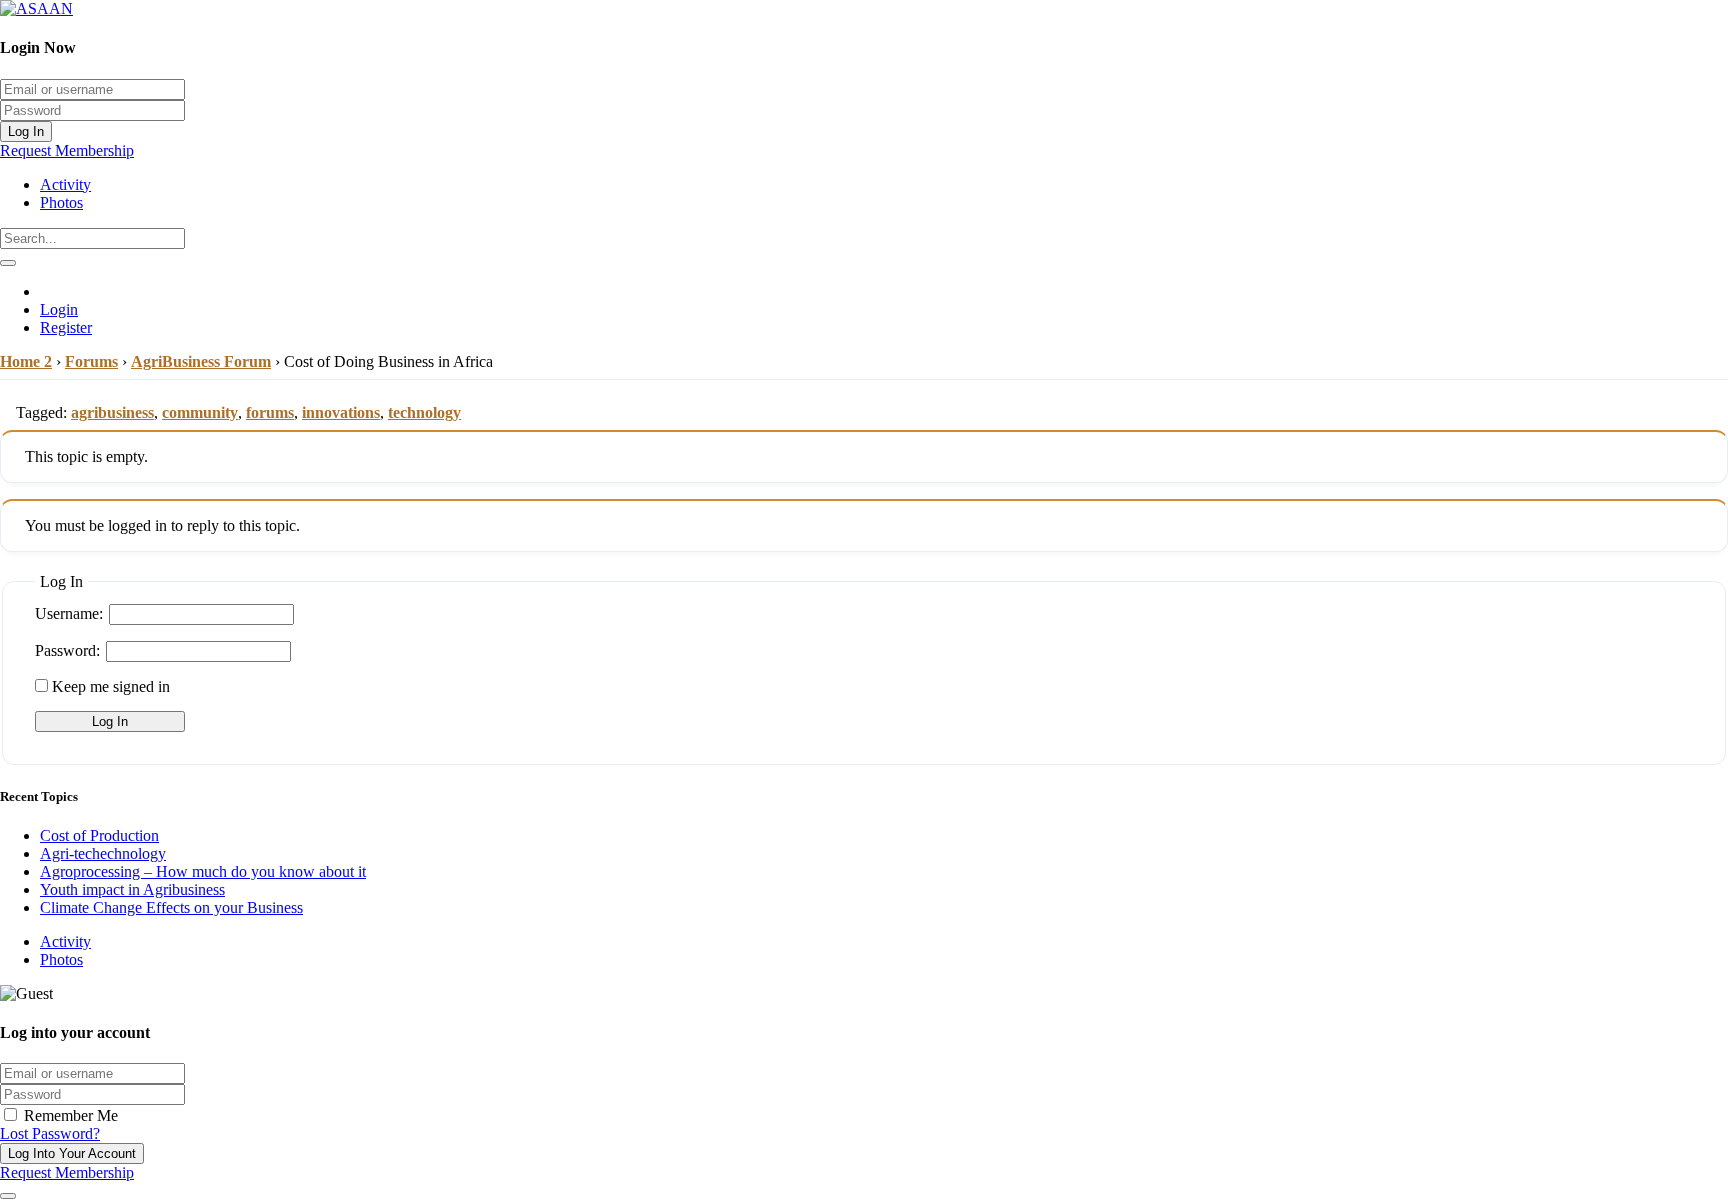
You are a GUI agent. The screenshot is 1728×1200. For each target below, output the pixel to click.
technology (424, 412)
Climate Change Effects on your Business (171, 907)
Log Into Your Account (72, 1153)
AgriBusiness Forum (201, 361)
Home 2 (26, 361)
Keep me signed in (111, 686)
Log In (26, 131)
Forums (91, 361)
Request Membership (67, 150)
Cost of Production (99, 835)
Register (66, 327)
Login (59, 309)
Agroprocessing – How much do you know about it (203, 871)
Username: (69, 613)
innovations (341, 412)
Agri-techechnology (103, 853)
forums (270, 412)
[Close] (8, 1196)
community (200, 412)
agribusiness (112, 412)
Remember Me (69, 1115)
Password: (67, 650)
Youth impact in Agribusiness (132, 889)
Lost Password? (50, 1133)
